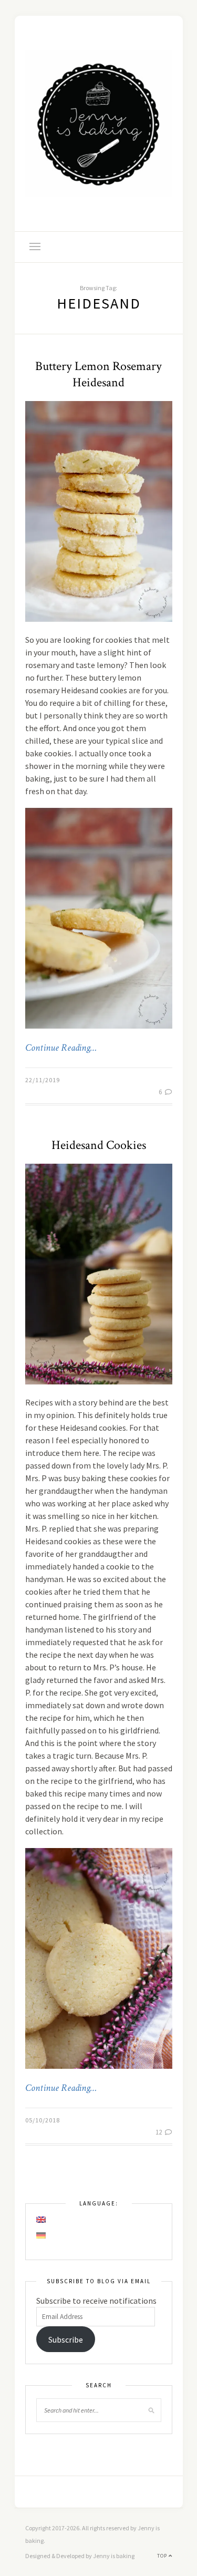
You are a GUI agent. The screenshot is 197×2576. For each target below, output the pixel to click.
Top (163, 2556)
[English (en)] (42, 2220)
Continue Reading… (61, 1048)
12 (159, 2132)
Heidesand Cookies (99, 1145)
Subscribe (66, 2339)
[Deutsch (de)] (42, 2235)
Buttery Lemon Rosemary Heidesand (98, 374)
